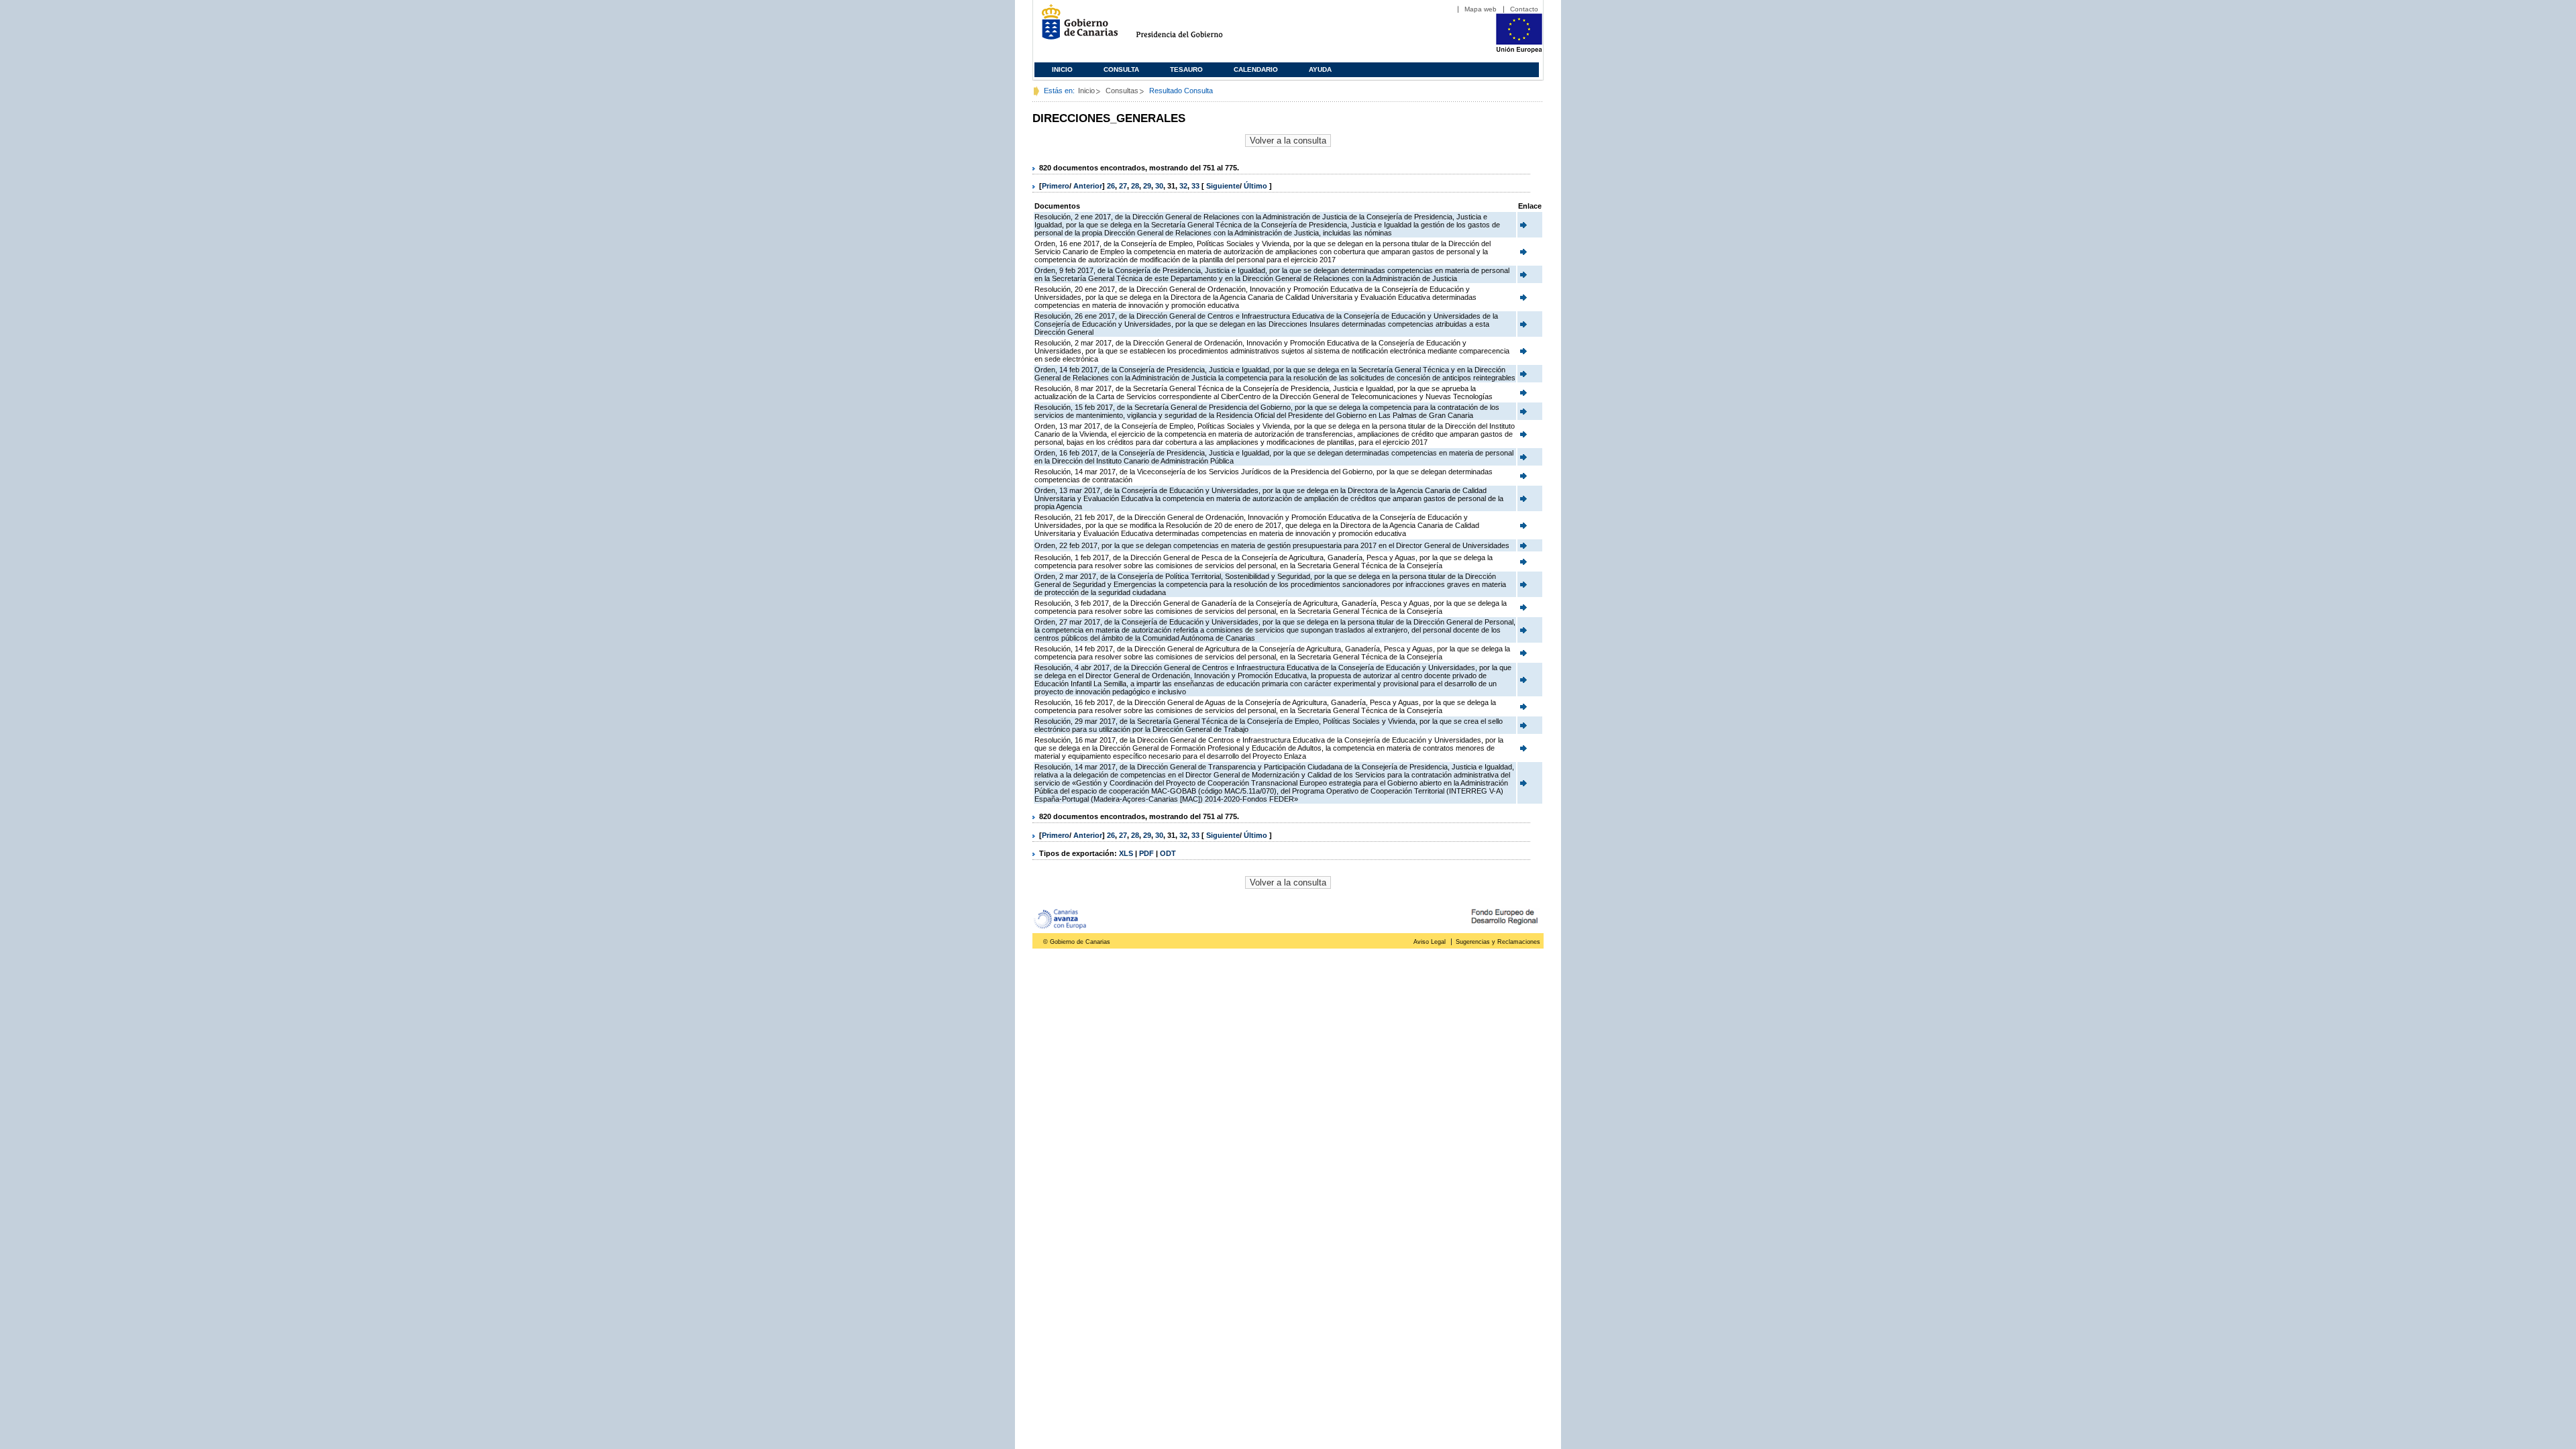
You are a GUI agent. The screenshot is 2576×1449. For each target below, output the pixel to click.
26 (1111, 186)
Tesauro (1186, 69)
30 (1159, 186)
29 (1147, 186)
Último (1256, 186)
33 (1195, 186)
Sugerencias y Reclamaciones (1498, 942)
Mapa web (1481, 9)
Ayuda (1320, 69)
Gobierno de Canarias (1076, 27)
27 (1123, 186)
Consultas (1122, 91)
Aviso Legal (1430, 942)
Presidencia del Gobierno (1192, 27)
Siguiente (1223, 186)
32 (1183, 186)
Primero (1056, 186)
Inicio (1062, 69)
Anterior (1088, 186)
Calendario (1256, 69)
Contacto (1524, 9)
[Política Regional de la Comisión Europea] (1519, 50)
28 (1135, 186)
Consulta (1121, 69)
